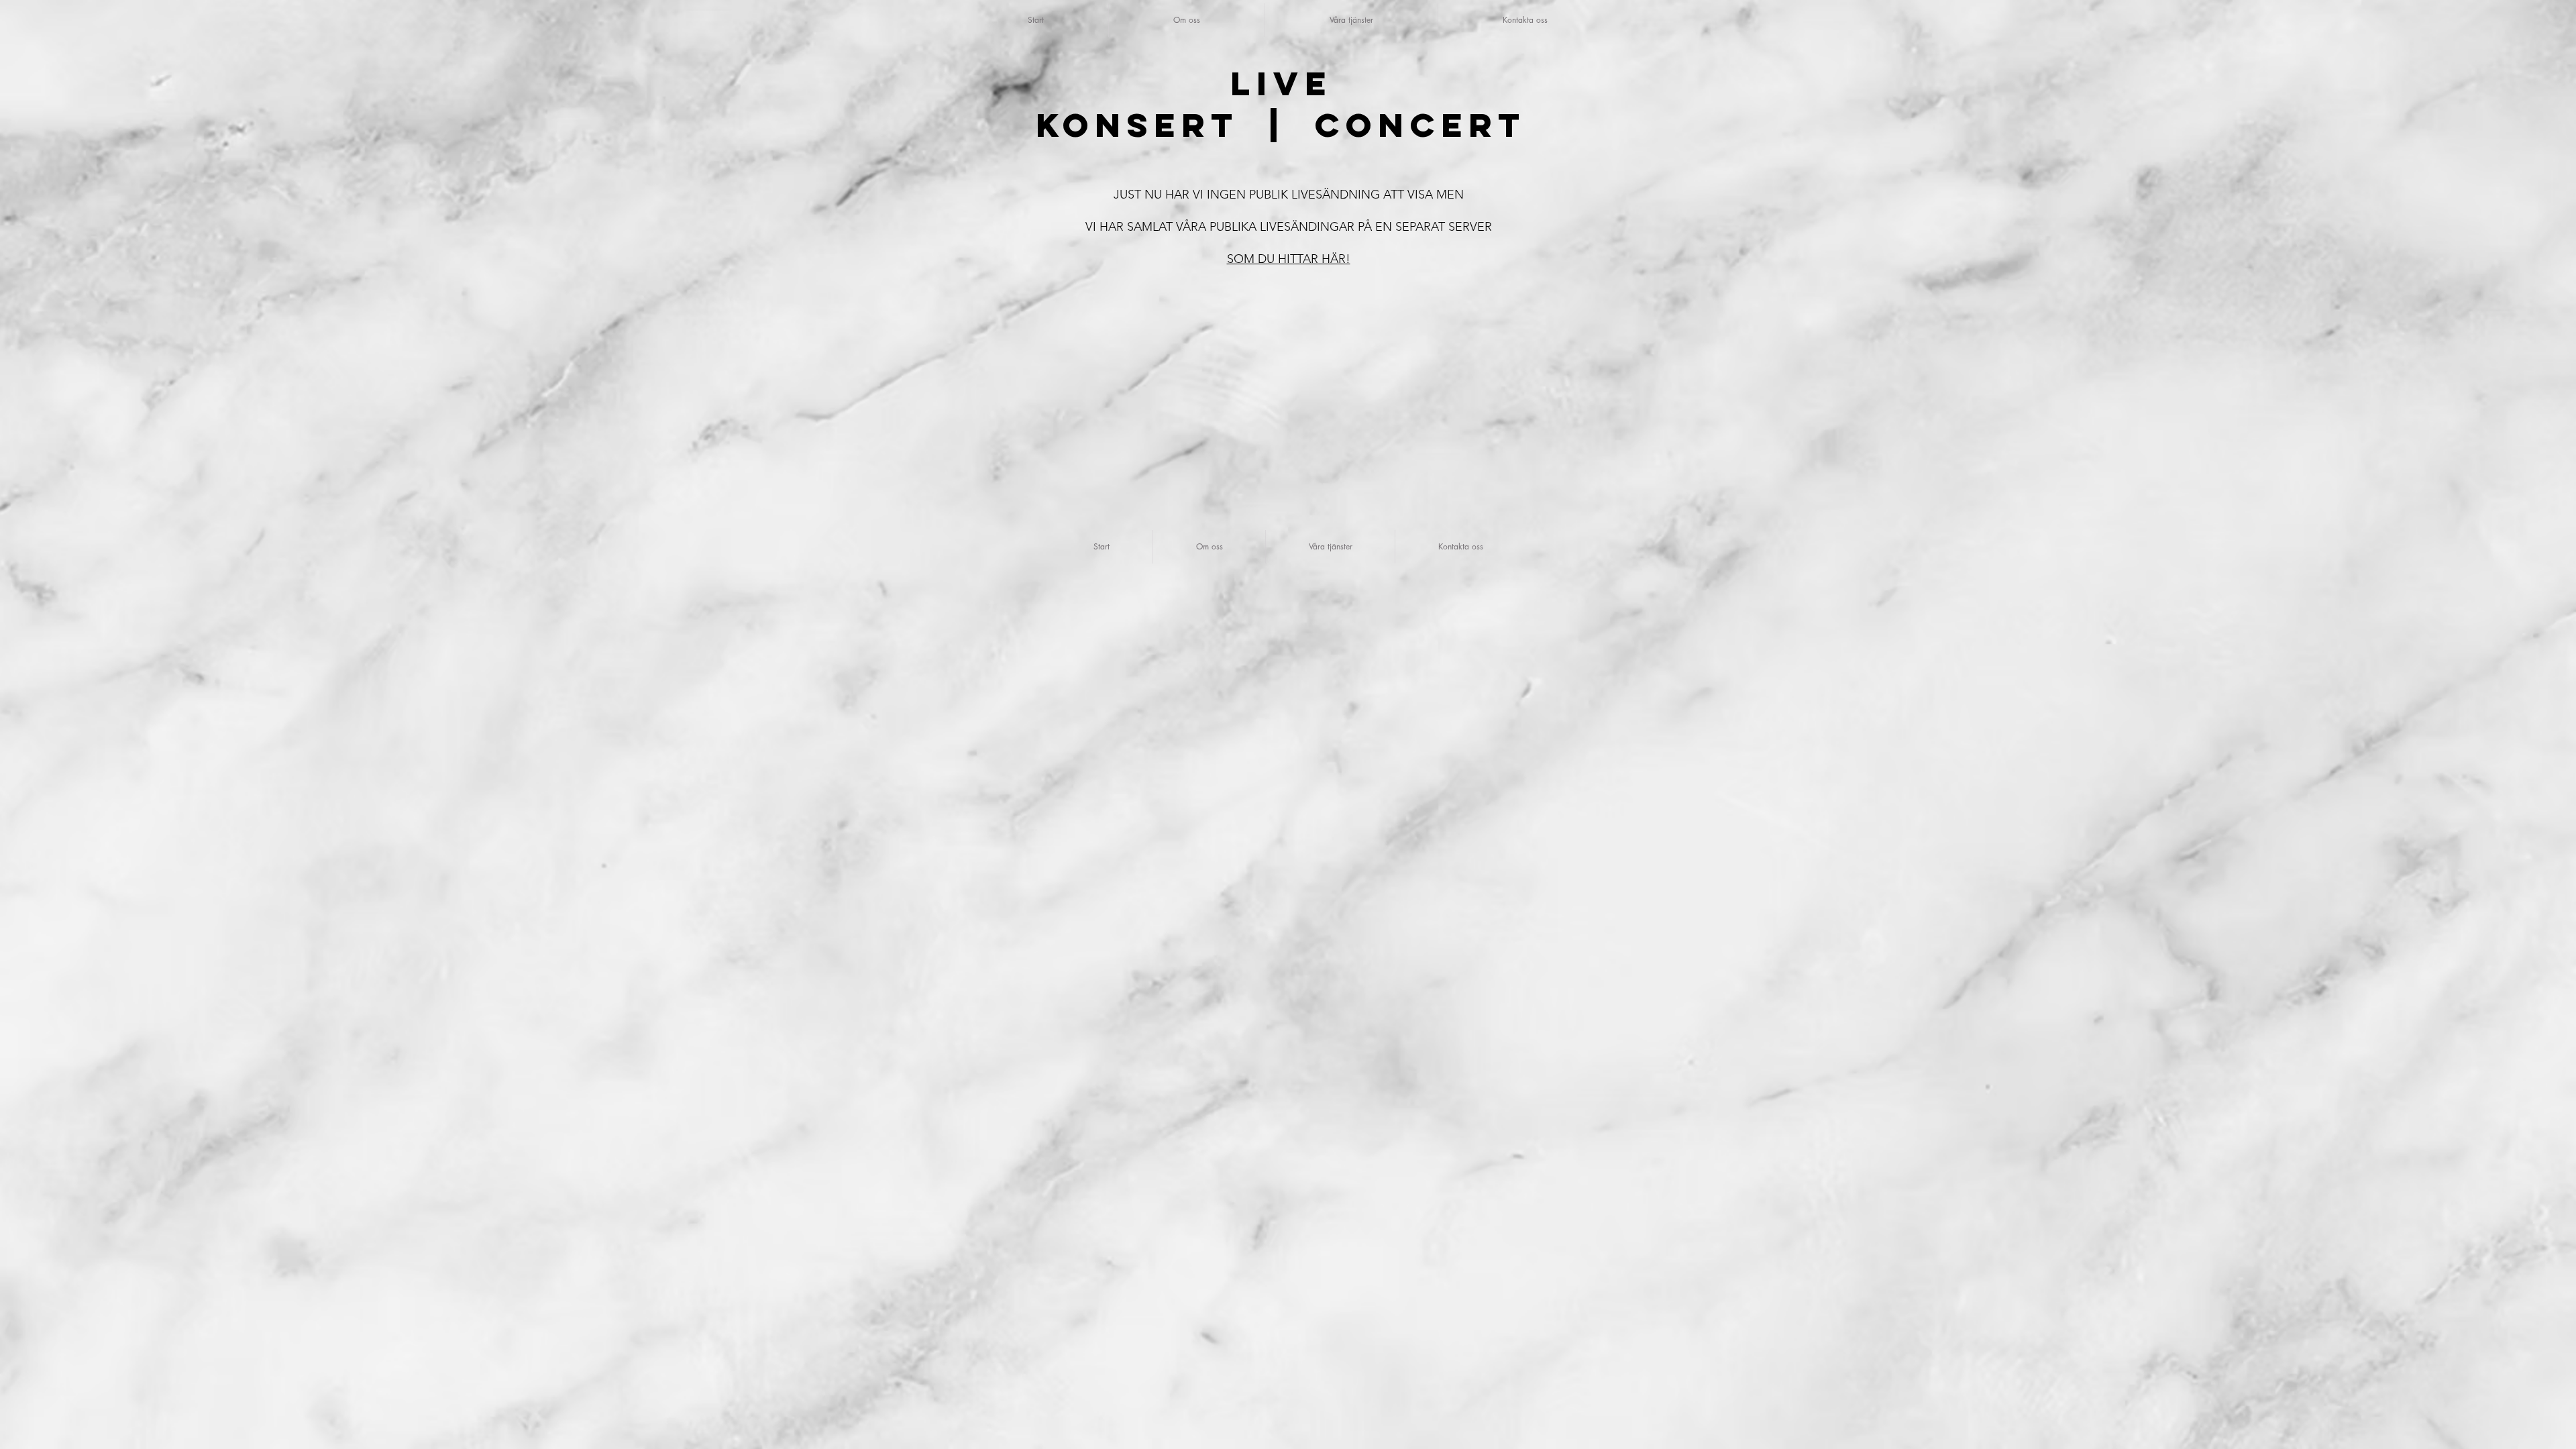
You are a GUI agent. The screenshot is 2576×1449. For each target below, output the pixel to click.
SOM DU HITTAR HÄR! (1289, 259)
